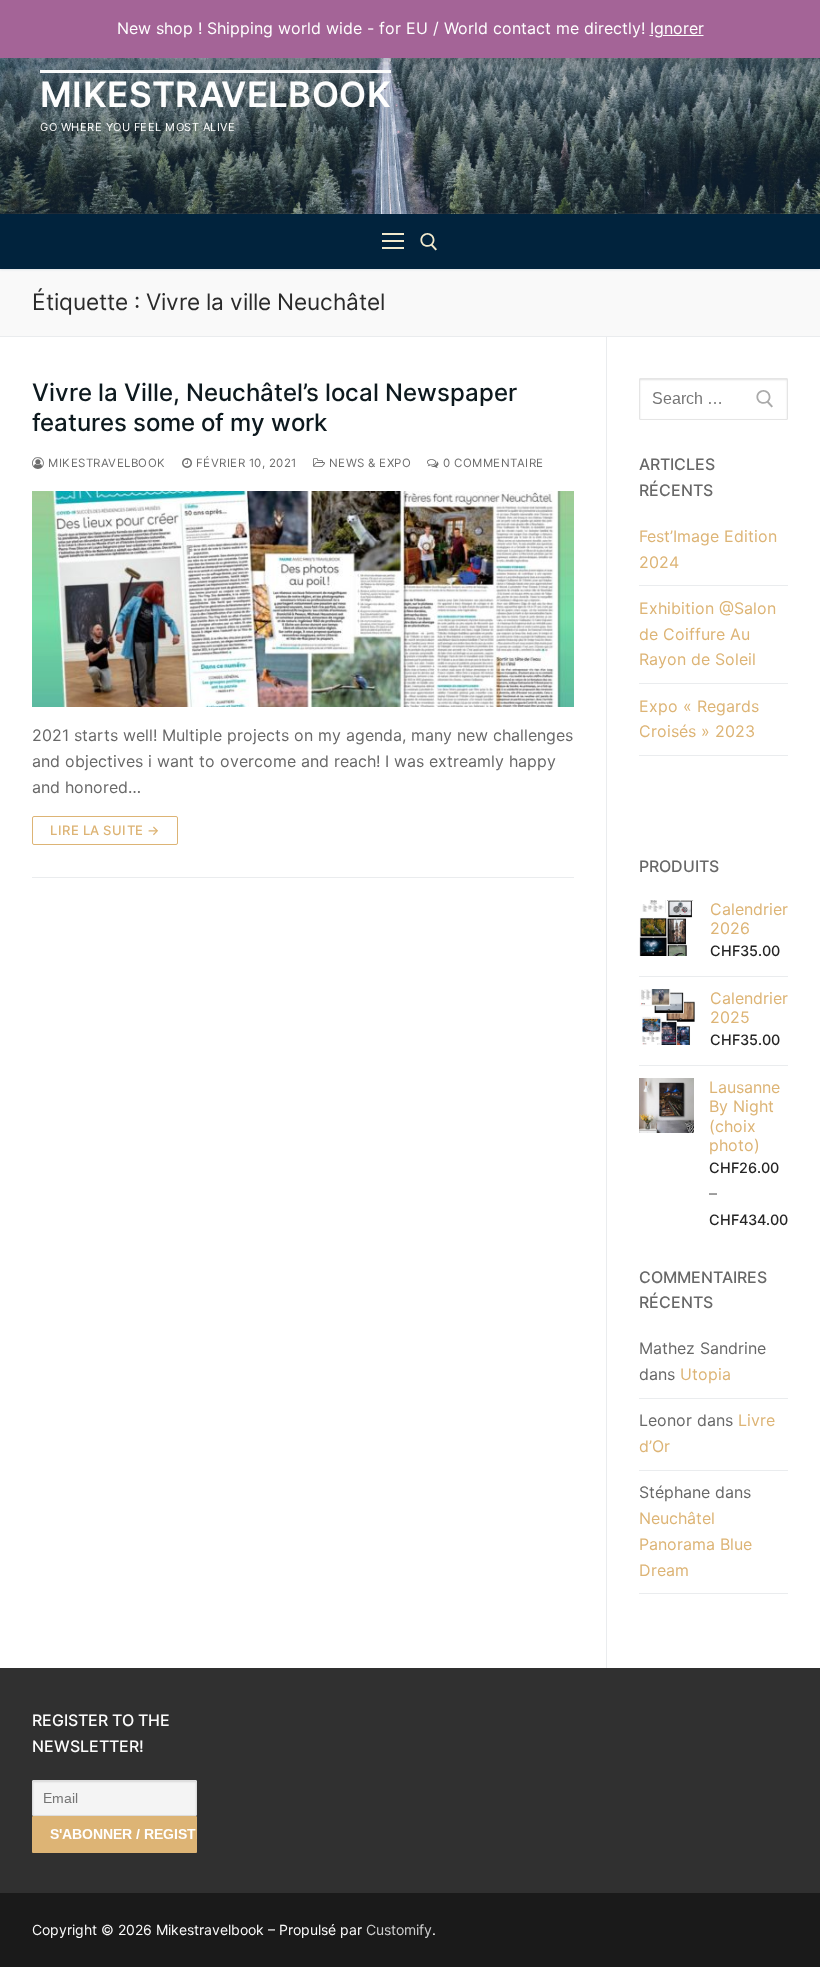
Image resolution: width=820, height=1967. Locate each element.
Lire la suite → (105, 830)
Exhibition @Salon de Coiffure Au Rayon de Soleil (707, 634)
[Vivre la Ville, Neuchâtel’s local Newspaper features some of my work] (303, 599)
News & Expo (368, 463)
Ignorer (677, 28)
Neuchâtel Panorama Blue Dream (695, 1544)
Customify (399, 1929)
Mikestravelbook (215, 94)
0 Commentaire (492, 463)
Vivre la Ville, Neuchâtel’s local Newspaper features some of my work (274, 407)
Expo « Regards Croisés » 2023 (699, 719)
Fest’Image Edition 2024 (708, 549)
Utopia (705, 1374)
